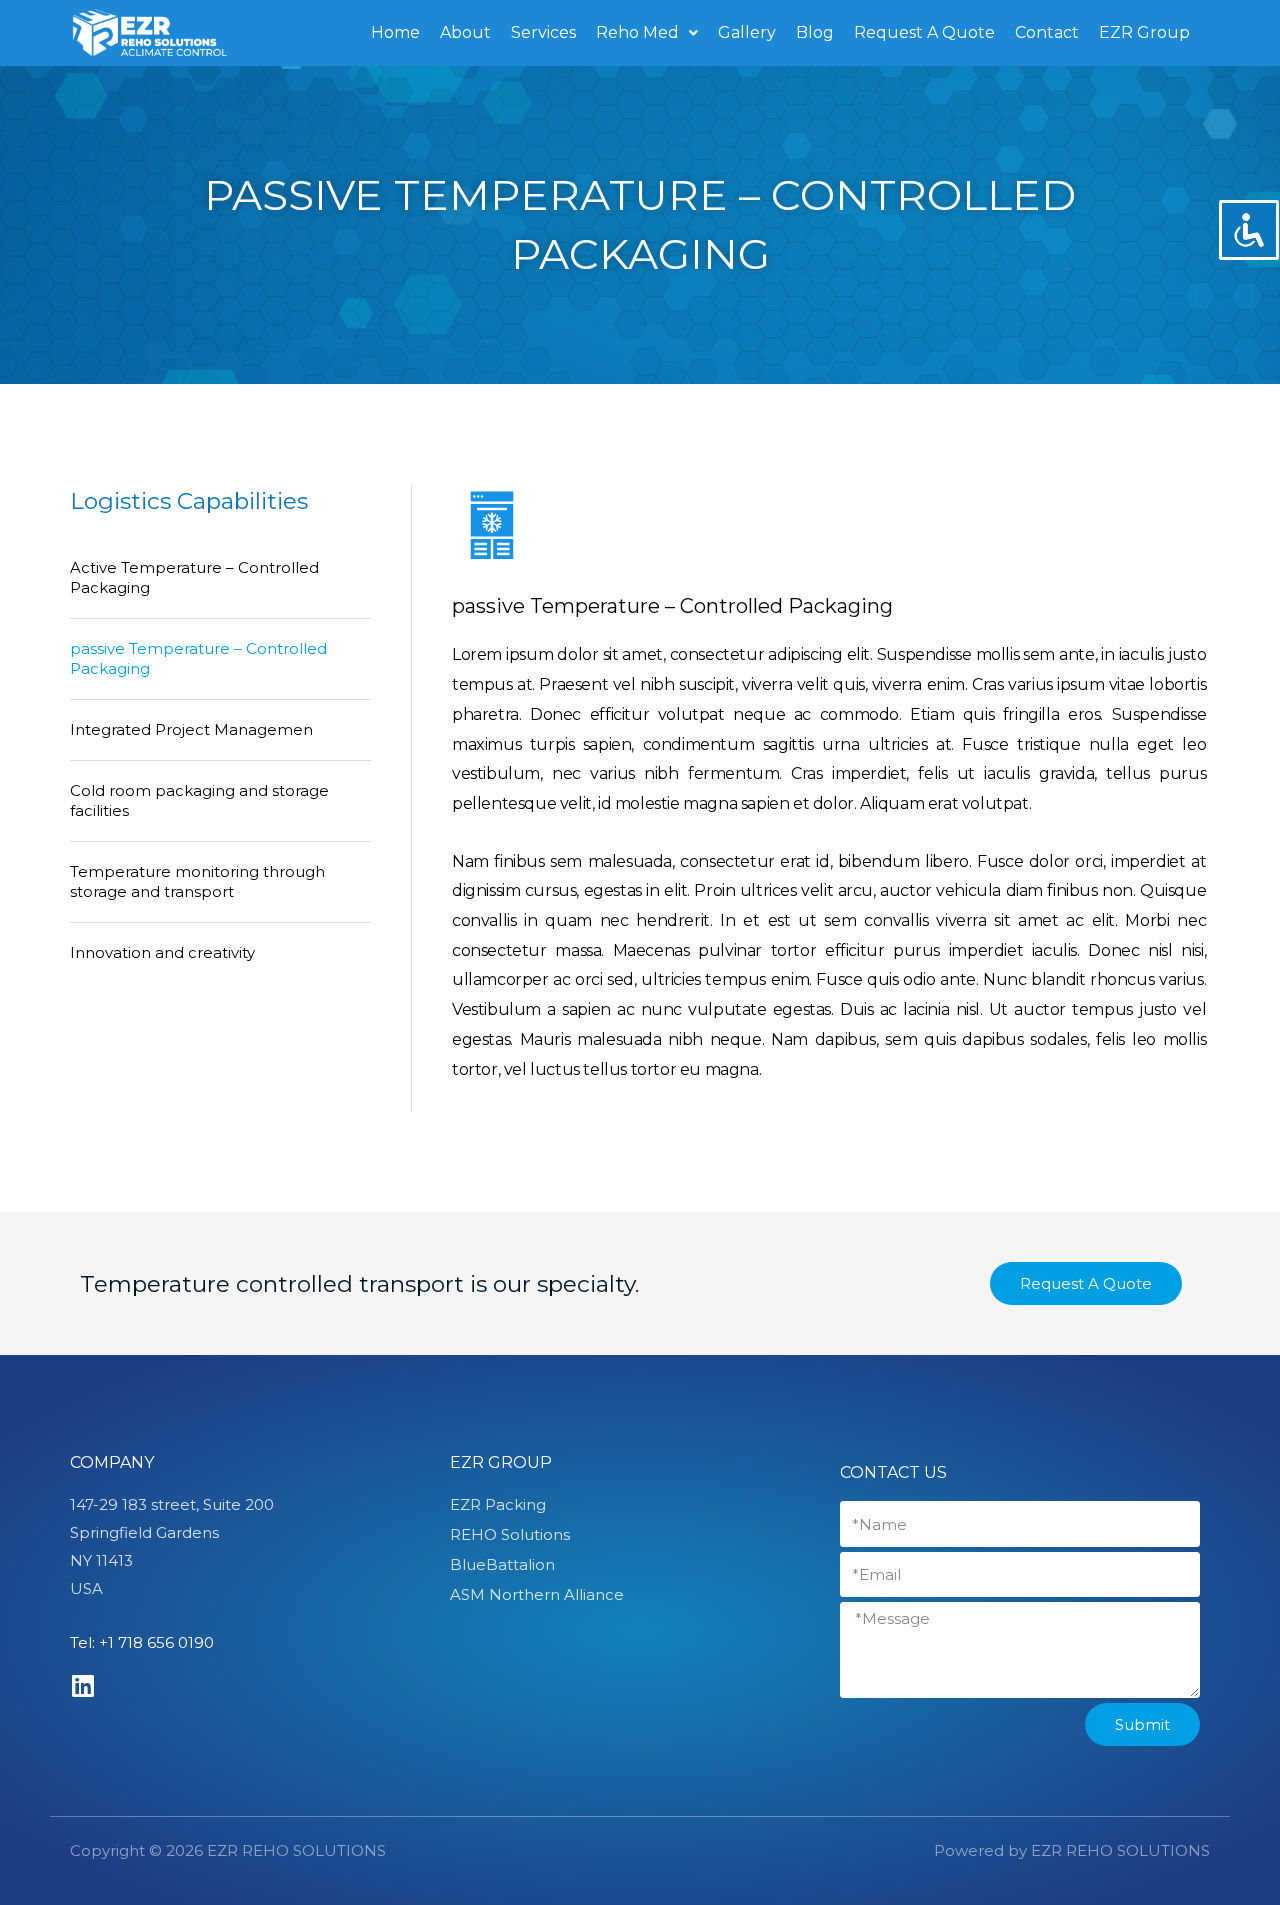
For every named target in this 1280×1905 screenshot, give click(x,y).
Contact (1047, 32)
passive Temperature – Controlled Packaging (198, 658)
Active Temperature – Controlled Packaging (194, 577)
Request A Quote (924, 32)
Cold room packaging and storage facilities (199, 800)
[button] (1086, 1283)
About (465, 32)
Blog (815, 32)
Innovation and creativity (162, 952)
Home (395, 32)
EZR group (501, 1462)
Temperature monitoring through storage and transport (197, 881)
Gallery (747, 32)
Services (543, 32)
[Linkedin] (82, 1685)
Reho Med (637, 32)
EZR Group (1144, 32)
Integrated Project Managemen (191, 729)
